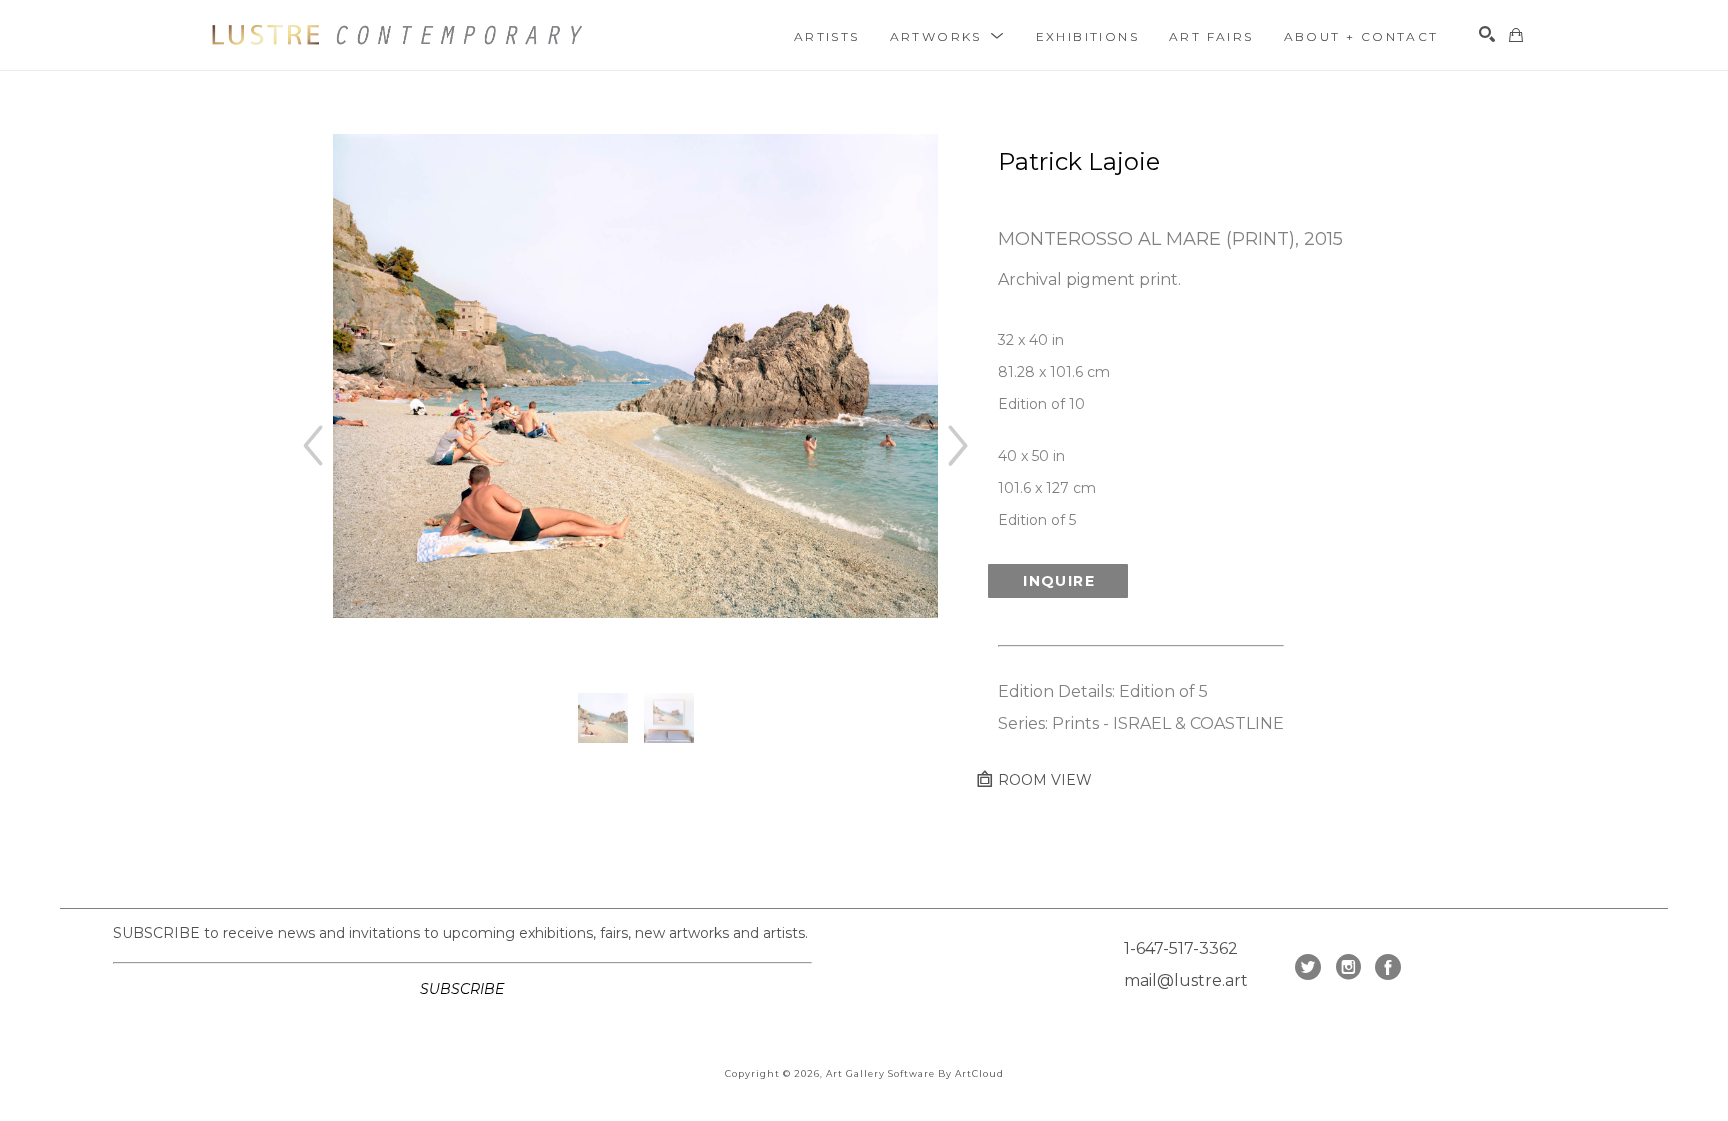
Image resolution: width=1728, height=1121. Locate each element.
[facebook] (1388, 967)
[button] (948, 36)
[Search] (1487, 34)
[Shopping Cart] (1516, 35)
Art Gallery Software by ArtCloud (915, 1073)
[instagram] (1348, 967)
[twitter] (1308, 967)
